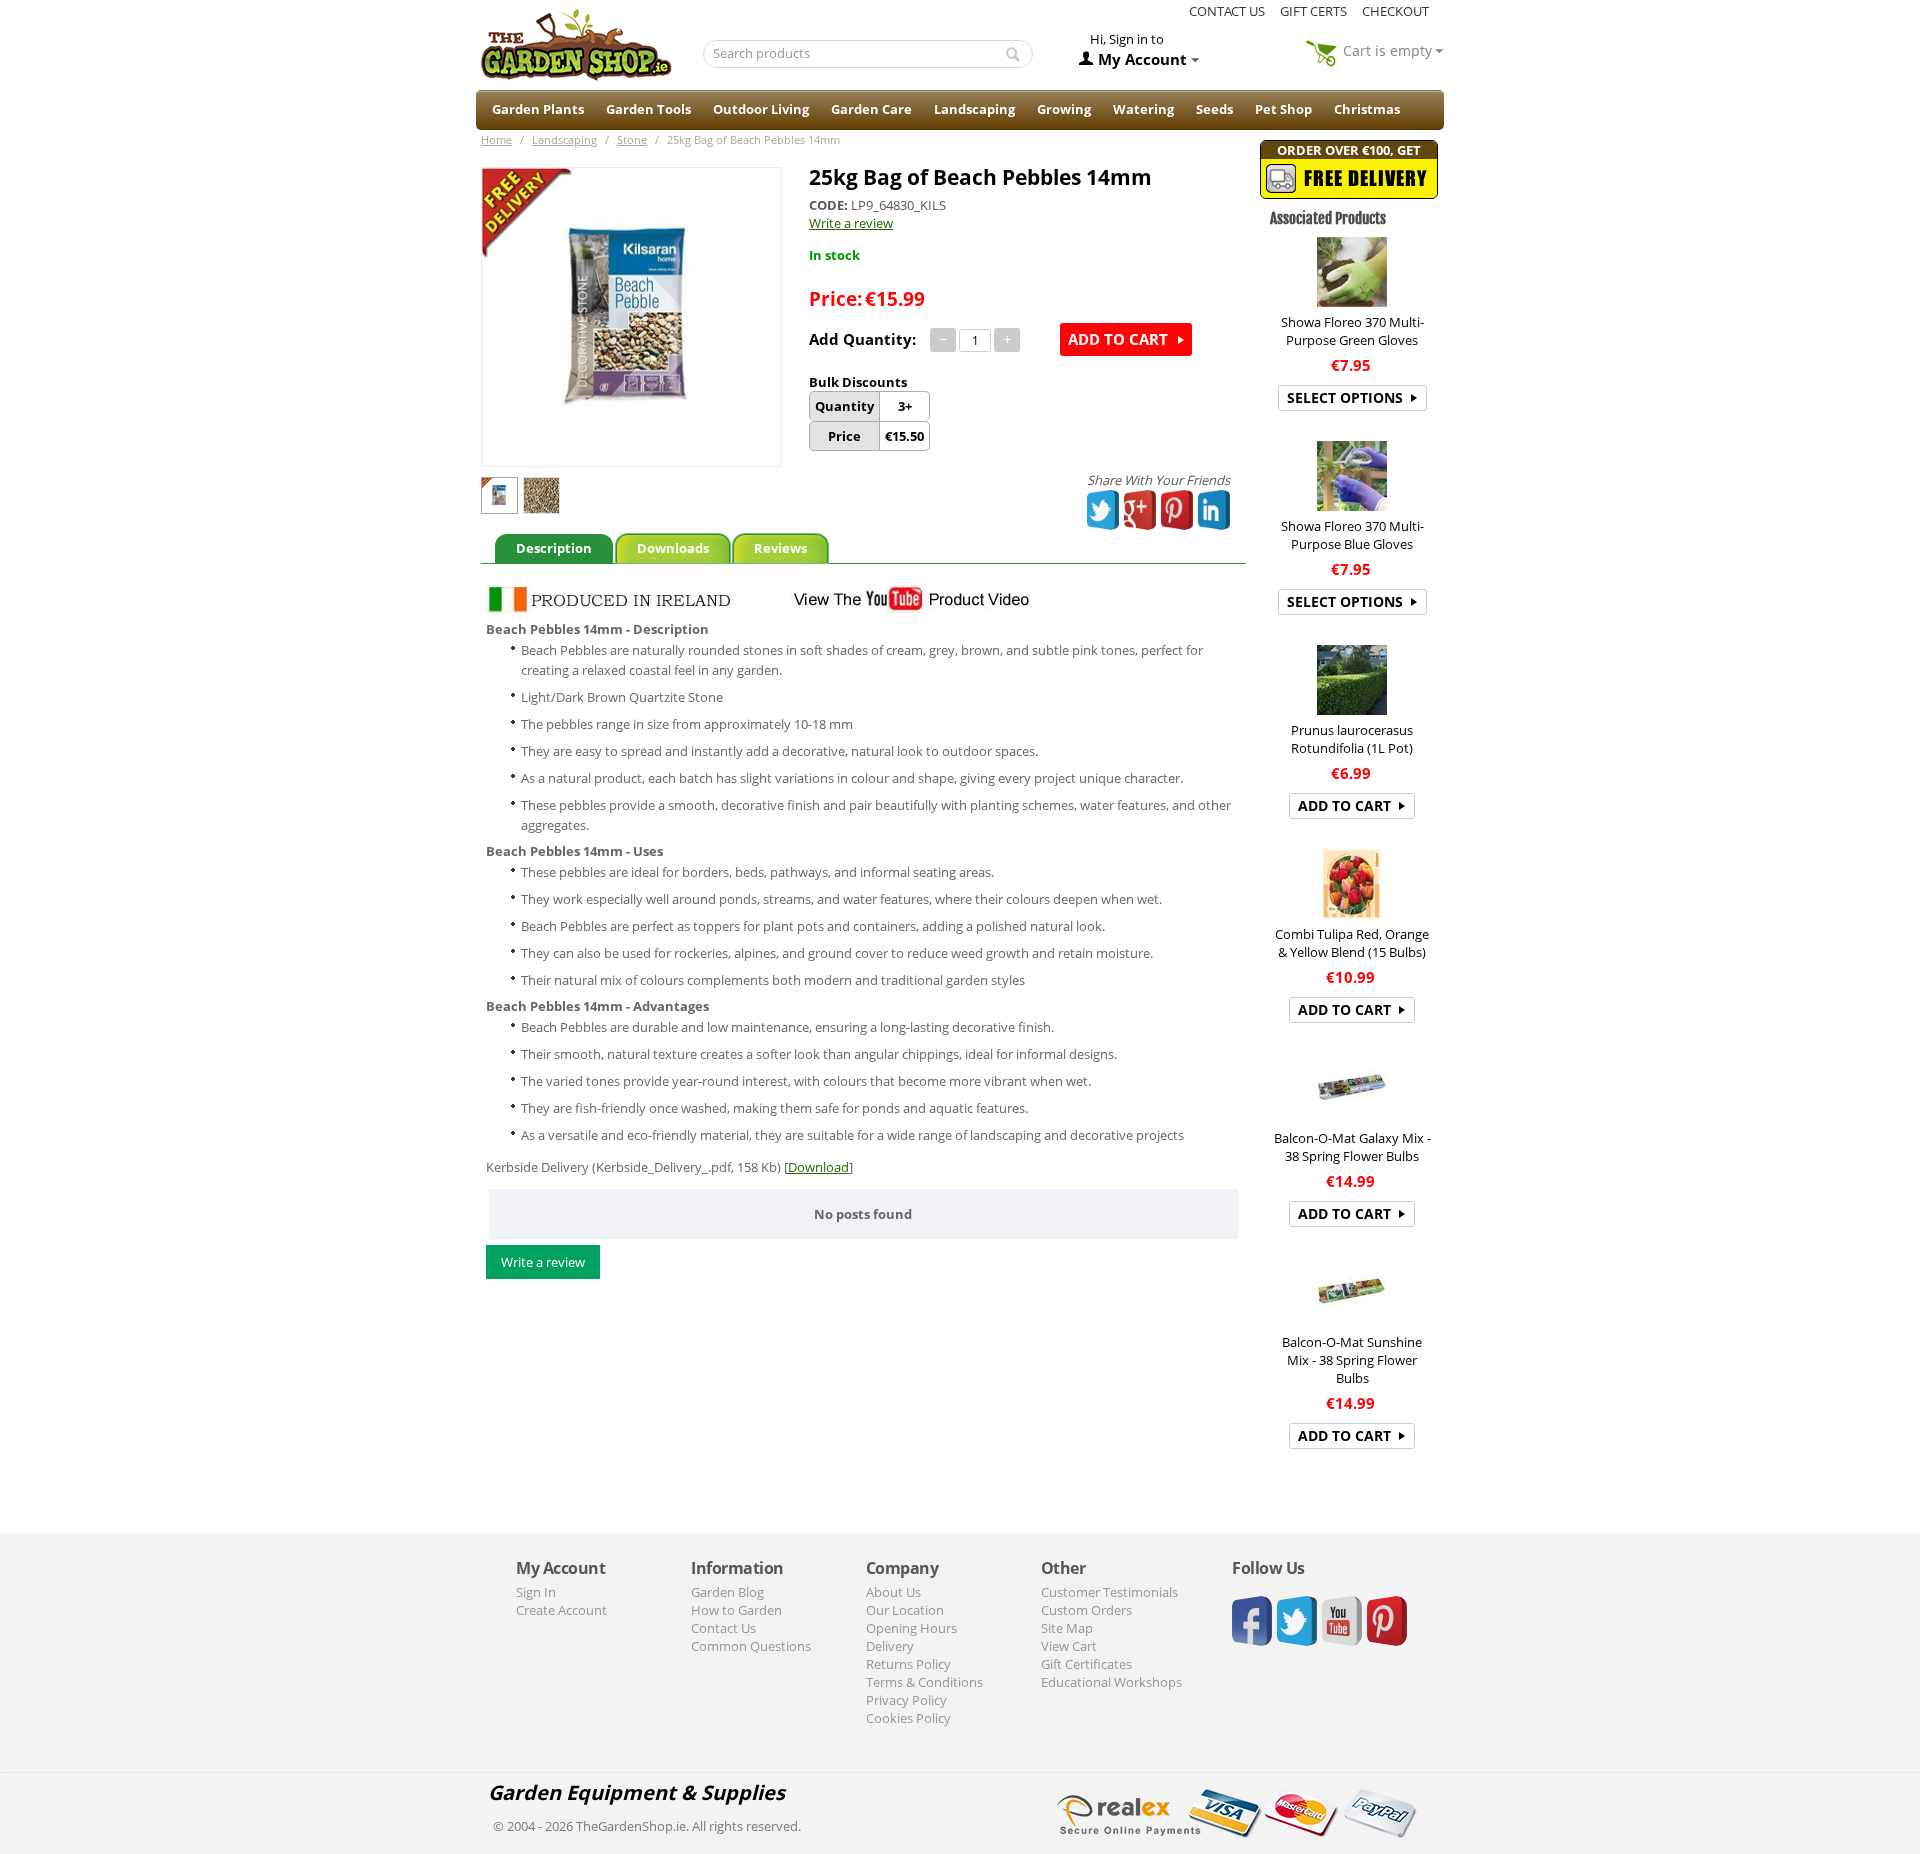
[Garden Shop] (576, 44)
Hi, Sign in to (1127, 39)
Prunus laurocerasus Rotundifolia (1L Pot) (1352, 739)
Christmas (1367, 109)
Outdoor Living (761, 109)
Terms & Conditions (924, 1682)
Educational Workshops (1111, 1682)
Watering (1143, 109)
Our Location (905, 1610)
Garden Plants (538, 109)
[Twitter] (1104, 510)
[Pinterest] (1177, 510)
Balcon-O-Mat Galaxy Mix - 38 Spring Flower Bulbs (1352, 1147)
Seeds (1214, 109)
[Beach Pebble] (631, 317)
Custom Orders (1086, 1610)
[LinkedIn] (1214, 510)
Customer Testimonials (1109, 1592)
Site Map (1067, 1628)
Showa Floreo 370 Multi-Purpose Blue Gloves (1352, 535)
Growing (1064, 109)
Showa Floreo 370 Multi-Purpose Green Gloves (1352, 331)
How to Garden (736, 1610)
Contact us (1227, 11)
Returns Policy (908, 1664)
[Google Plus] (1140, 510)
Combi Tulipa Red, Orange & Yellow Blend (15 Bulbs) (1352, 943)
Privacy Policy (906, 1700)
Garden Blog (727, 1592)
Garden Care (871, 109)
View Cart (1069, 1646)
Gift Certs (1313, 11)
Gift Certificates (1086, 1664)
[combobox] (868, 54)
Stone (632, 139)
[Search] (1013, 55)
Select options (1345, 397)
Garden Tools (648, 109)
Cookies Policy (908, 1718)
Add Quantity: (862, 339)
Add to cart (1118, 339)
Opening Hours (911, 1628)
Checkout (1395, 11)
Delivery (890, 1646)
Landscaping (974, 109)
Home (496, 139)
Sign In (536, 1592)
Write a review (851, 223)
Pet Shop (1283, 109)
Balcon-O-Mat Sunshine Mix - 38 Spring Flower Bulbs (1352, 1360)
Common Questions (751, 1646)
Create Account (561, 1610)
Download (818, 1167)
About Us (893, 1592)
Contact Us (723, 1628)
